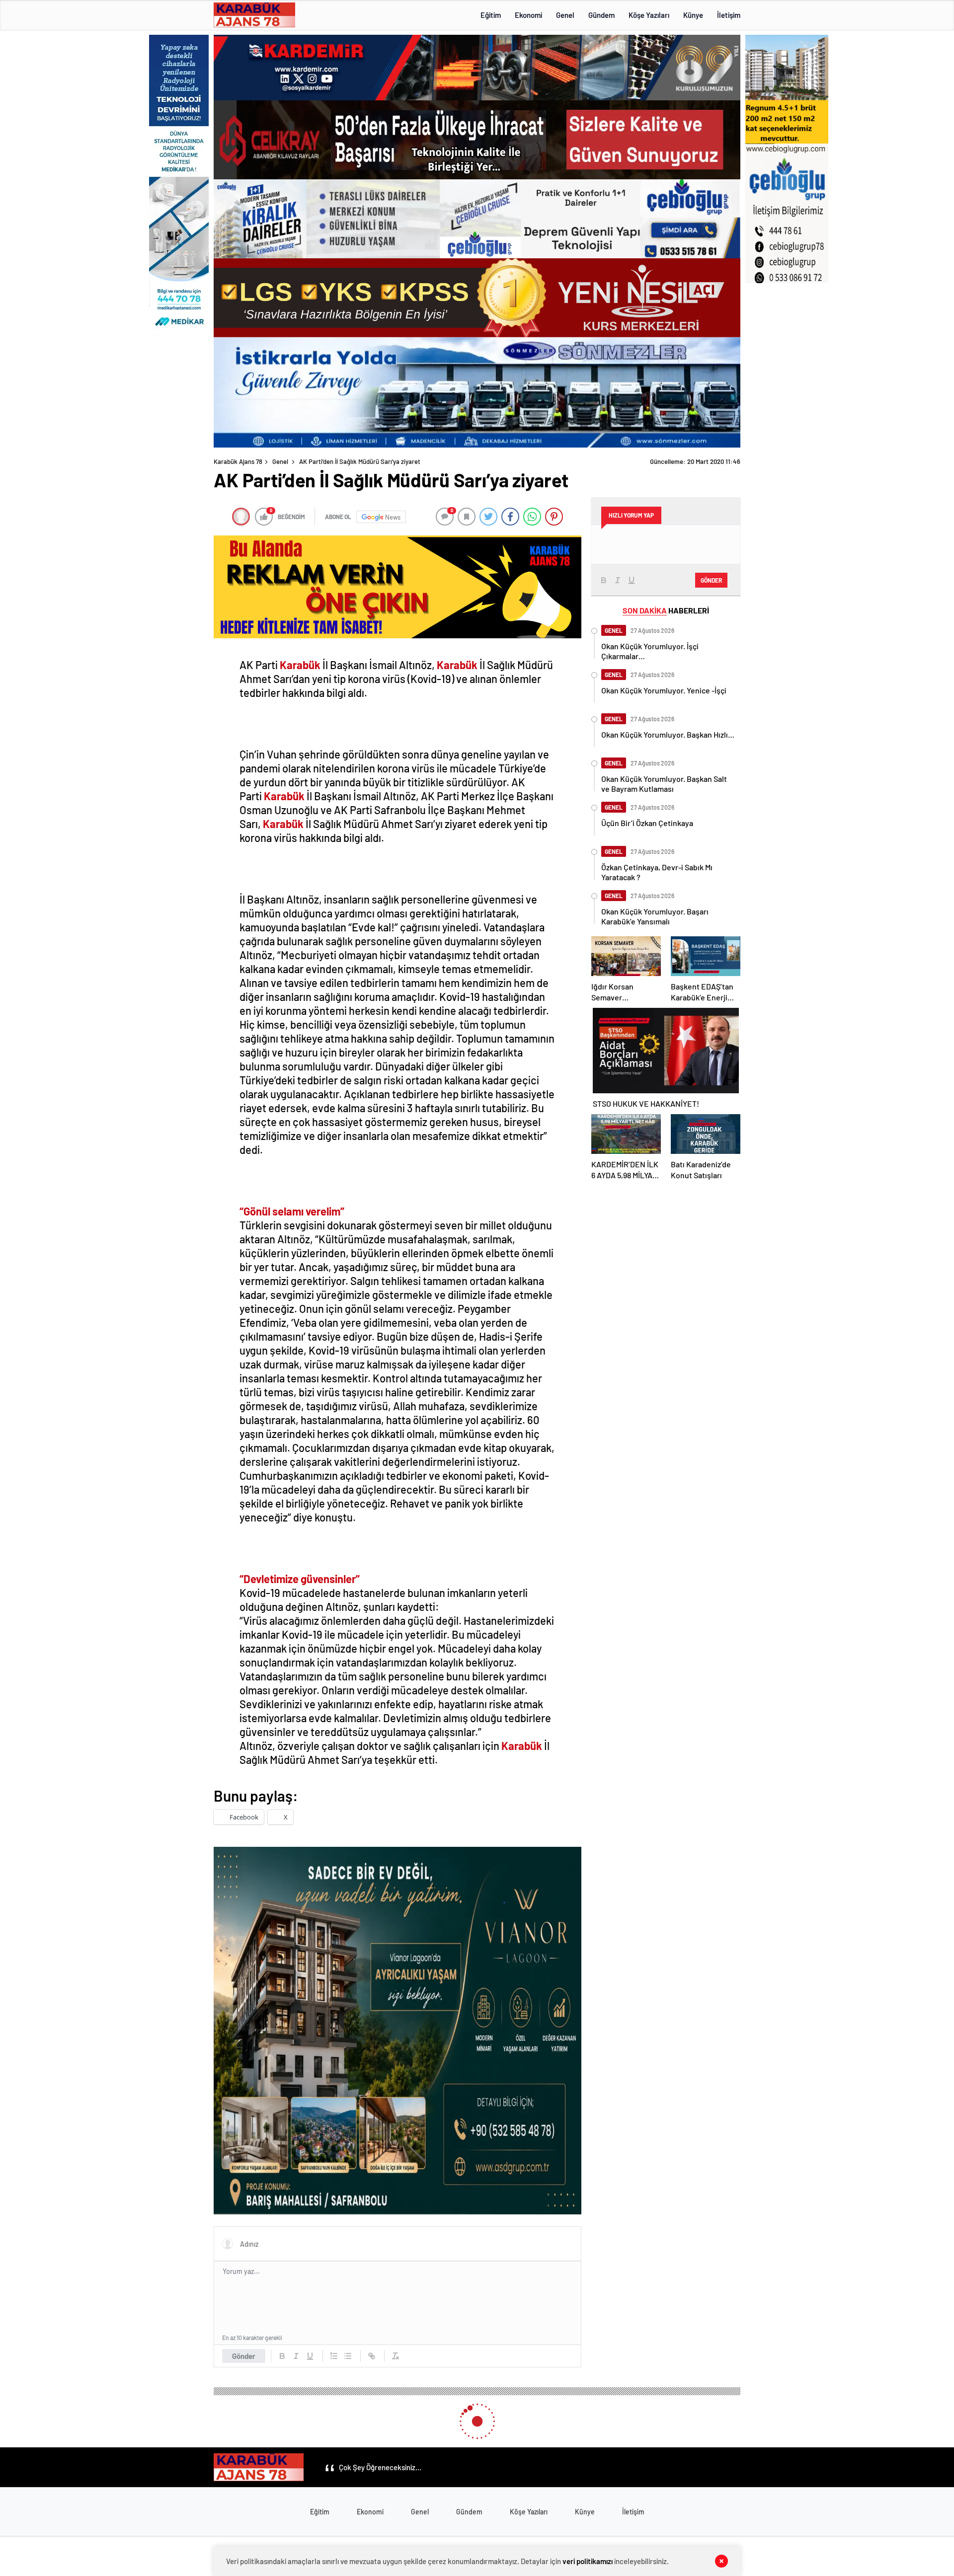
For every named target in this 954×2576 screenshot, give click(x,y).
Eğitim (491, 15)
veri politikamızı (588, 2561)
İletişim (729, 15)
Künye (693, 15)
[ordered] (334, 2356)
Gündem (601, 15)
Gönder (244, 2356)
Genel (565, 15)
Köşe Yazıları (649, 15)
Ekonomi (528, 15)
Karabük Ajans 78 (238, 461)
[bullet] (348, 2356)
